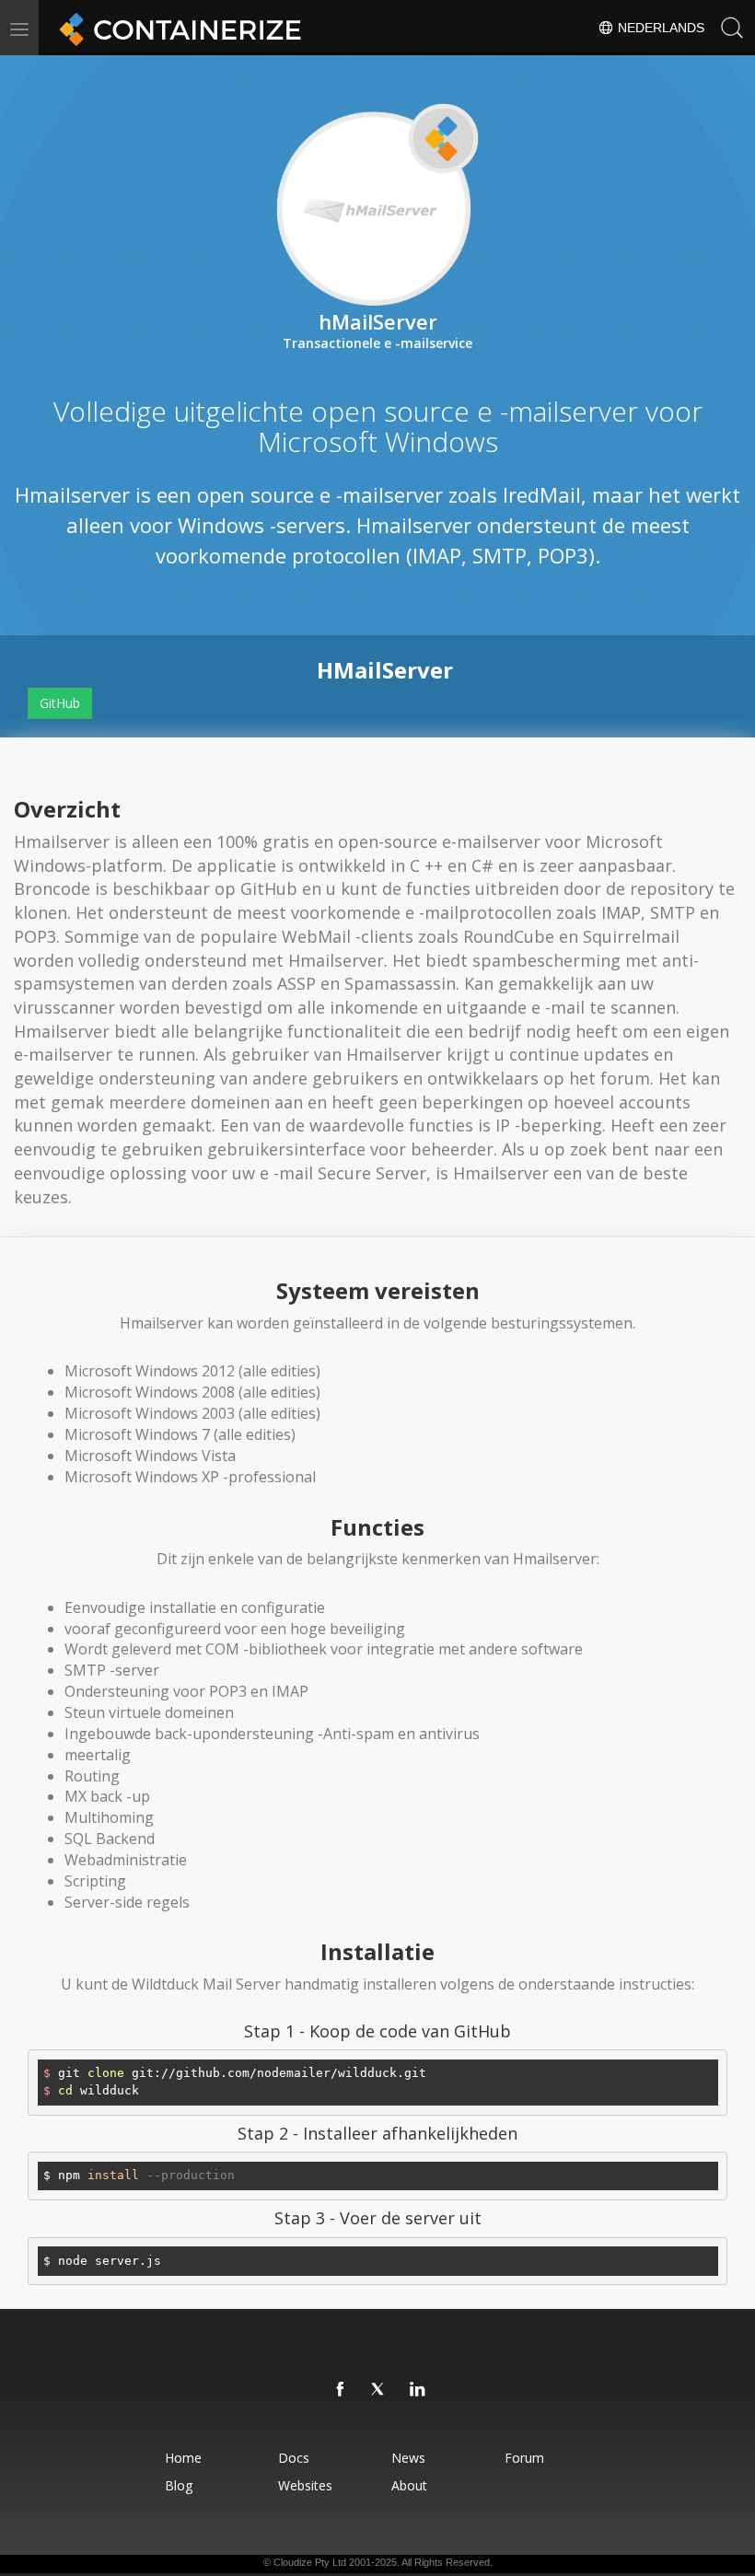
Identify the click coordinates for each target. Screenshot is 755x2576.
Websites (305, 2485)
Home (183, 2458)
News (408, 2458)
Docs (294, 2458)
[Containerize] (177, 28)
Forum (524, 2458)
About (409, 2485)
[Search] (732, 28)
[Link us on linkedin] (418, 2390)
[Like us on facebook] (341, 2390)
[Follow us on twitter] (379, 2390)
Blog (179, 2485)
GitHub (60, 703)
